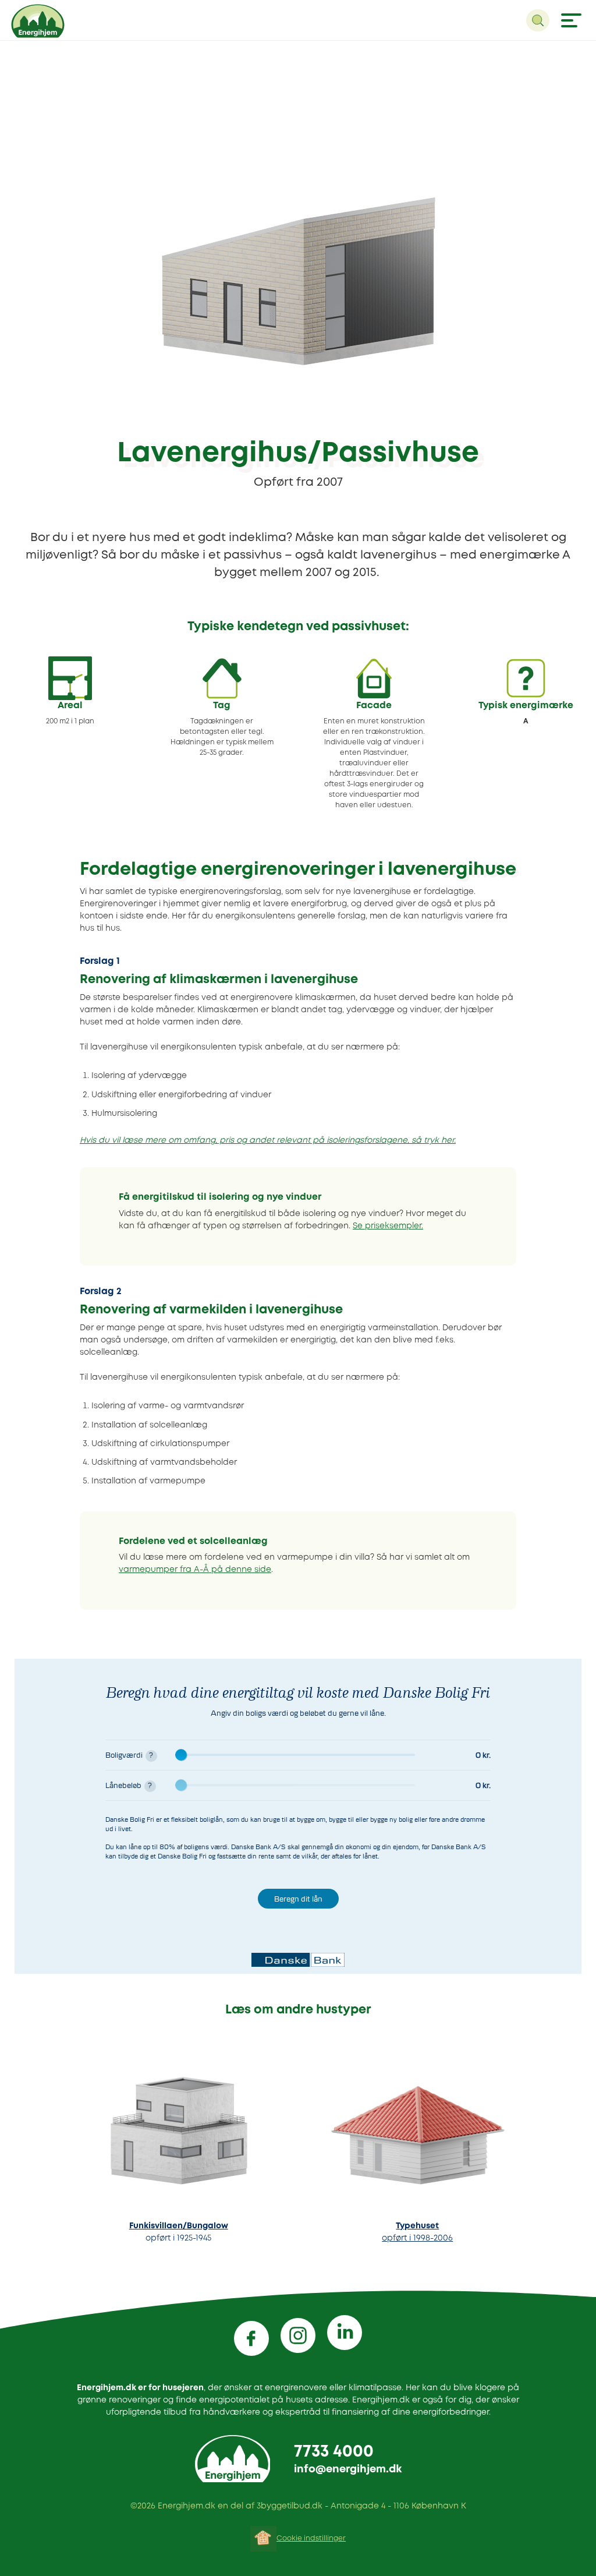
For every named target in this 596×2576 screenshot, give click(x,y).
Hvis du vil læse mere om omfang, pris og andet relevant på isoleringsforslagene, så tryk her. (268, 1140)
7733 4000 (334, 2452)
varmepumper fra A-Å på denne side (195, 1570)
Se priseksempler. (388, 1226)
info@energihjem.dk (348, 2469)
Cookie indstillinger (311, 2538)
